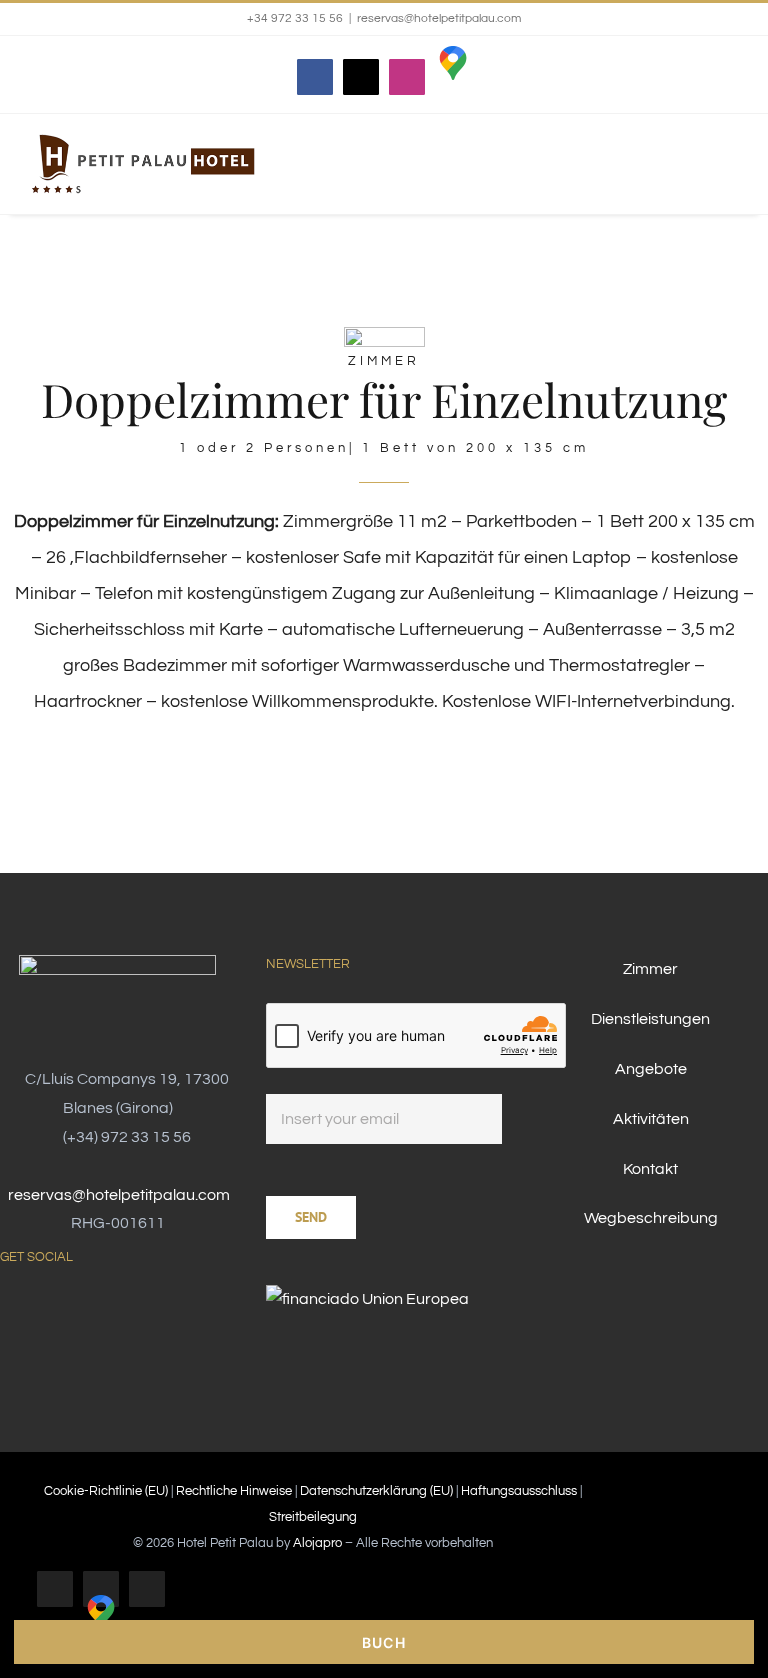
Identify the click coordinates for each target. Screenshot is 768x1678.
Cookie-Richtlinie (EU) (106, 1491)
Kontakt (650, 1169)
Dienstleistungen (650, 1019)
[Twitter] (32, 1310)
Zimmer (650, 969)
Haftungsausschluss (519, 1491)
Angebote (651, 1069)
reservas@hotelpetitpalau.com (439, 18)
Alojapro (317, 1543)
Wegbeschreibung (651, 1218)
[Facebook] (6, 1310)
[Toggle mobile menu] (730, 177)
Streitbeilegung (313, 1517)
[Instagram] (58, 1310)
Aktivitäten (651, 1119)
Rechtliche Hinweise (234, 1491)
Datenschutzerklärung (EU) (376, 1491)
